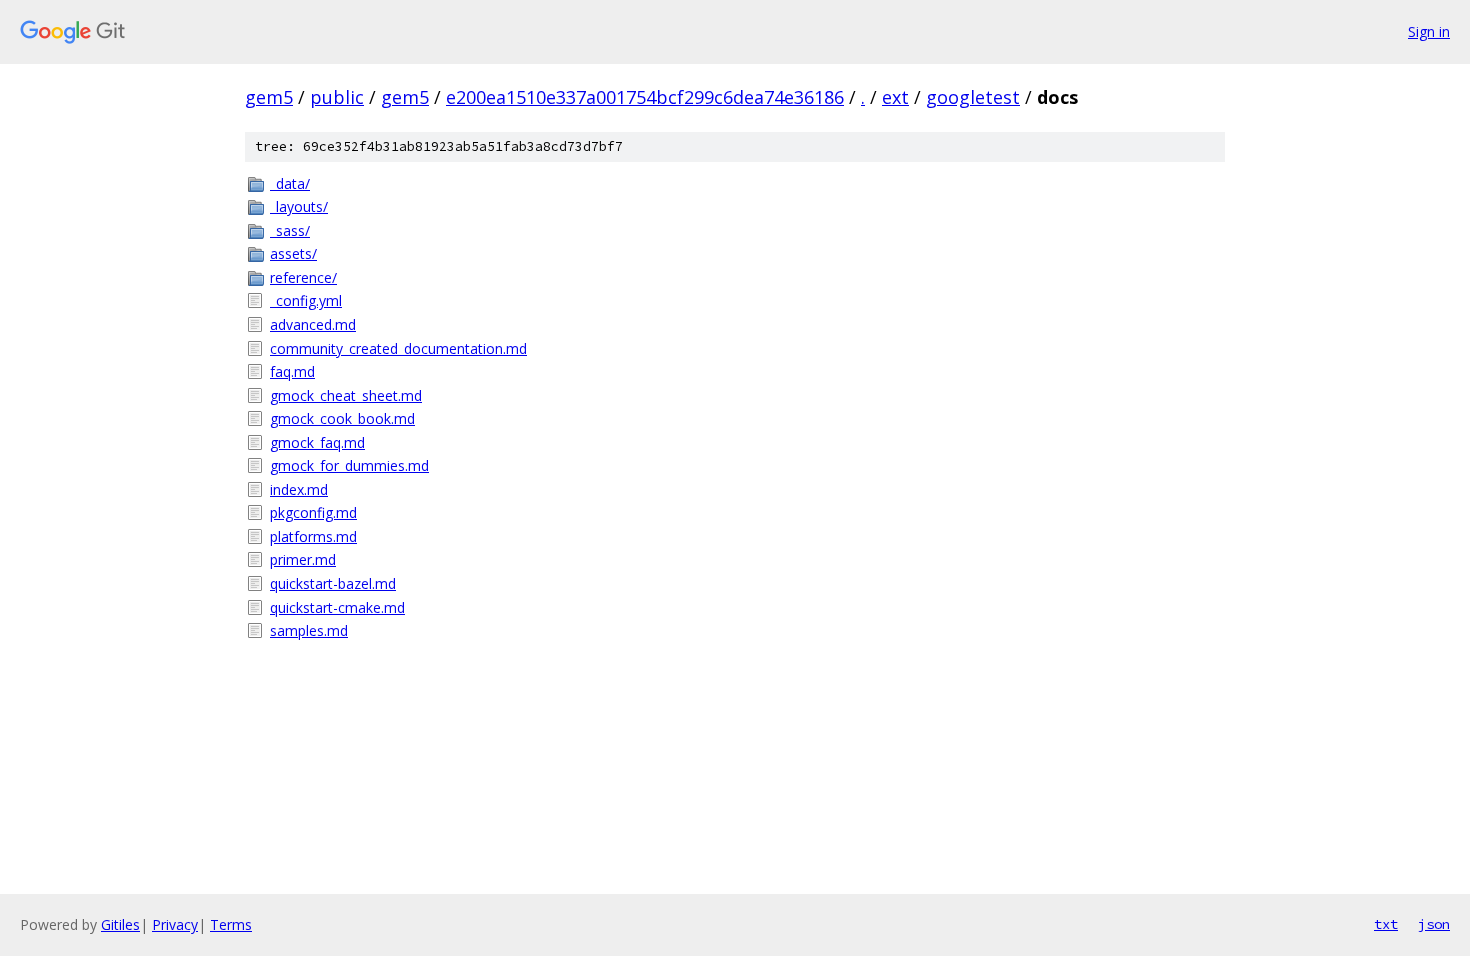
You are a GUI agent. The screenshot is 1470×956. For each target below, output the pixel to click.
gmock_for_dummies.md (349, 465)
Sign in (1429, 31)
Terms (231, 924)
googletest (973, 97)
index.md (299, 489)
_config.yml (306, 300)
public (337, 97)
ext (895, 97)
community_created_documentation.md (398, 348)
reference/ (303, 277)
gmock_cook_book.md (342, 418)
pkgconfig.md (313, 512)
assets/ (293, 253)
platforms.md (313, 536)
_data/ (290, 183)
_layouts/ (299, 206)
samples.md (309, 630)
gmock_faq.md (317, 442)
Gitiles (120, 924)
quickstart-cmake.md (337, 607)
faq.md (292, 371)
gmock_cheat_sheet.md (346, 395)
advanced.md (313, 324)
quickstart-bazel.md (333, 583)
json (1434, 924)
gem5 (269, 97)
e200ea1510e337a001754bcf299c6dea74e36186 (645, 97)
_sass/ (290, 230)
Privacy (175, 924)
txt (1386, 924)
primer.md (303, 559)
